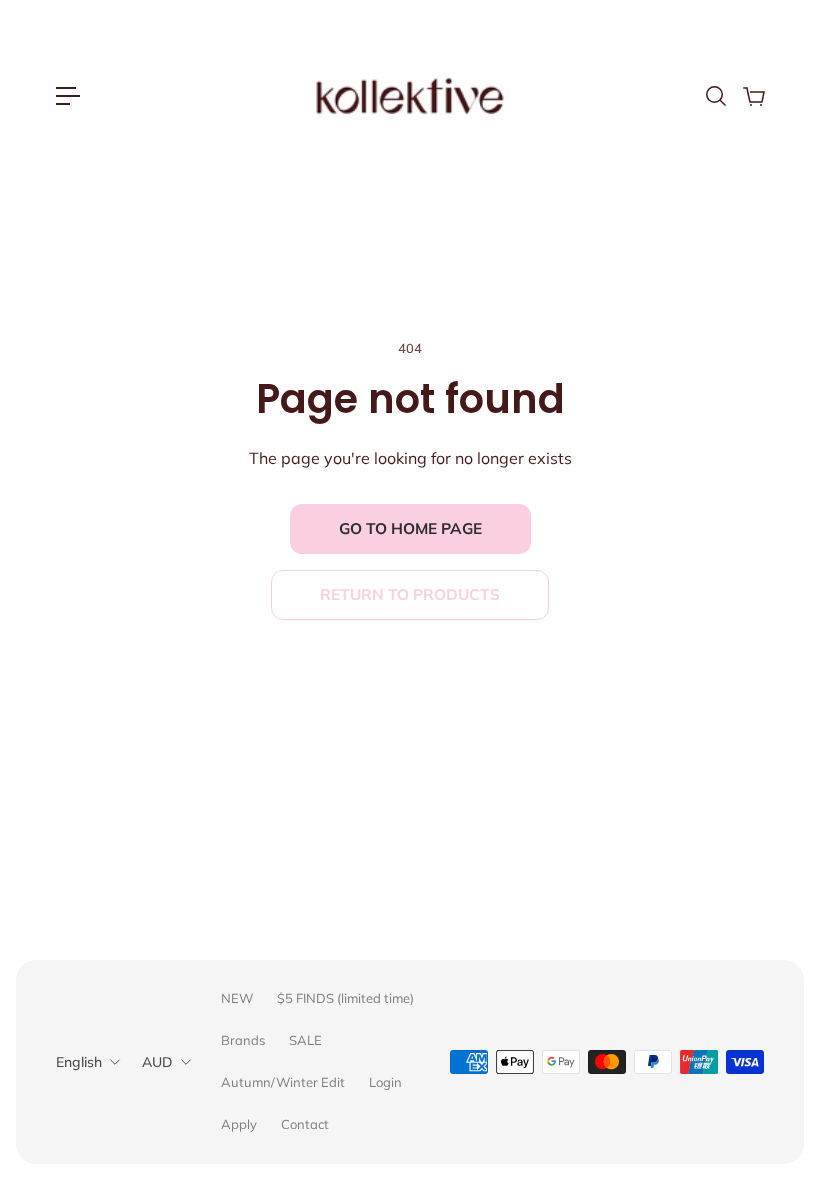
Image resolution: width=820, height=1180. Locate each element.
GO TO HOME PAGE (410, 528)
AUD (157, 1062)
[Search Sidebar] (715, 96)
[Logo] (410, 96)
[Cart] (753, 96)
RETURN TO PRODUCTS (410, 594)
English (79, 1062)
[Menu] (68, 96)
